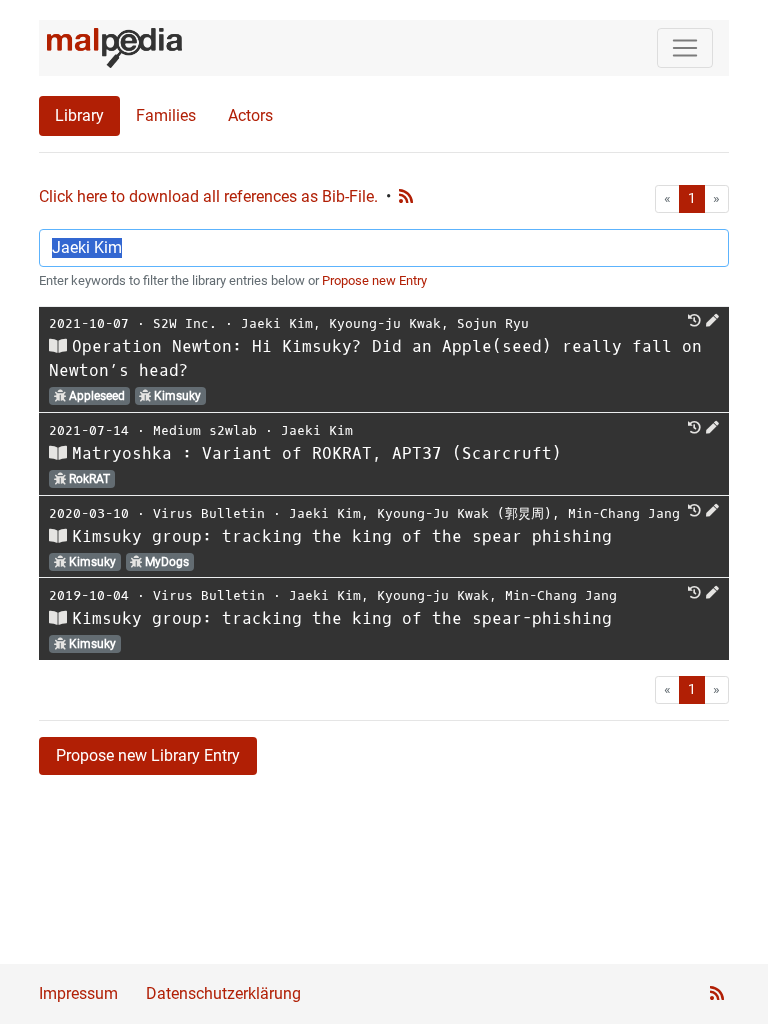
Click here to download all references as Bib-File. (208, 196)
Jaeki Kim (277, 323)
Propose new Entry (374, 280)
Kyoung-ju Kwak (385, 323)
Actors (250, 115)
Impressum (78, 993)
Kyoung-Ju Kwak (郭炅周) (464, 513)
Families (166, 115)
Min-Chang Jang (624, 513)
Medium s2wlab (205, 430)
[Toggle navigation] (685, 48)
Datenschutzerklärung (223, 993)
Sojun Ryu (493, 323)
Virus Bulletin (209, 513)
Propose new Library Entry (148, 755)
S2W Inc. (185, 323)
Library (79, 115)
